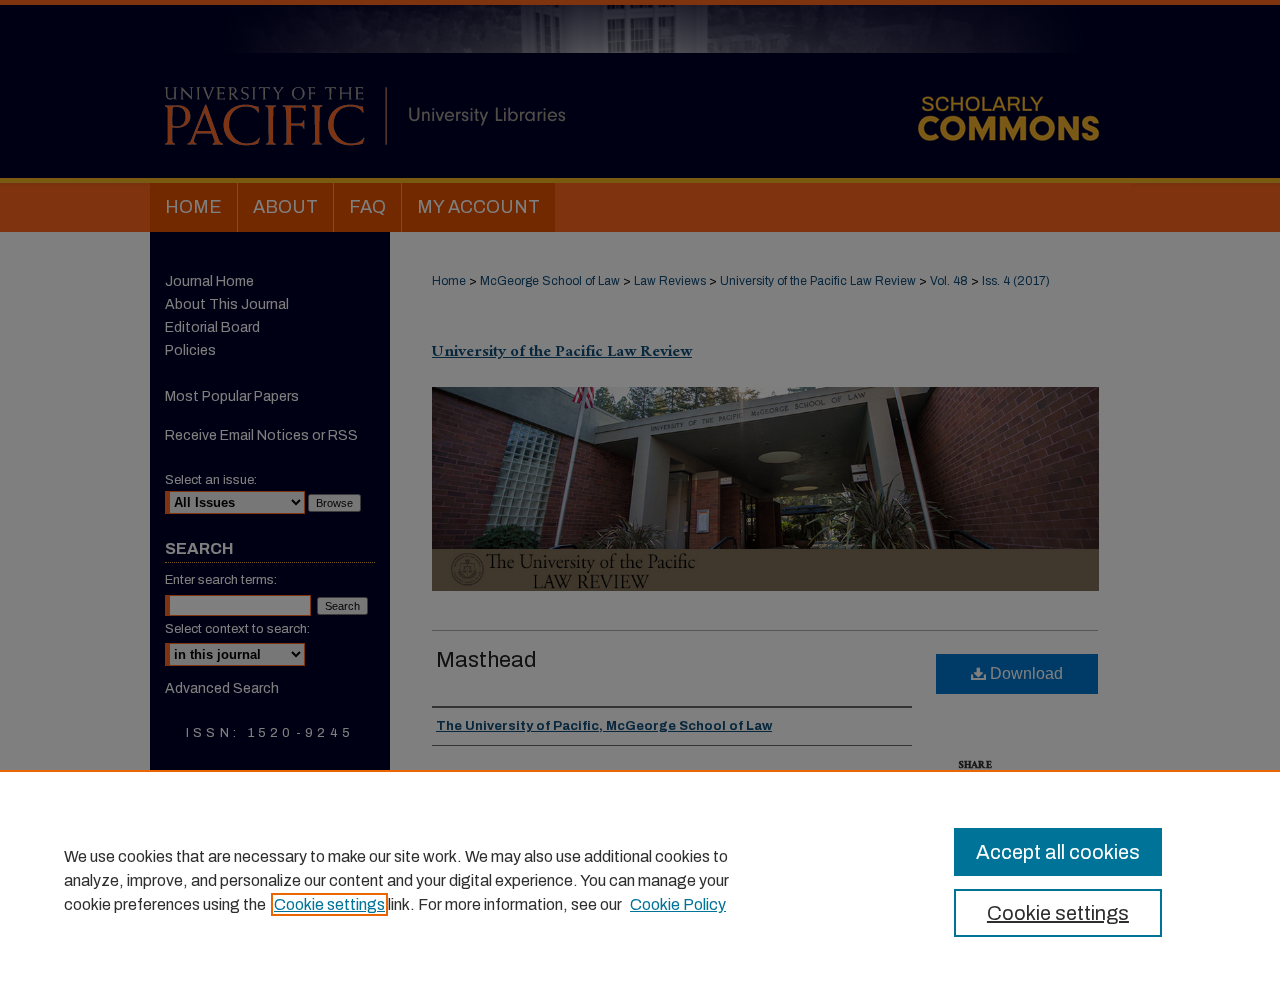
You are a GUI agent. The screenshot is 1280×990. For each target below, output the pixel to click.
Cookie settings (329, 904)
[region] (640, 880)
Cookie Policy (678, 904)
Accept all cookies (1058, 852)
